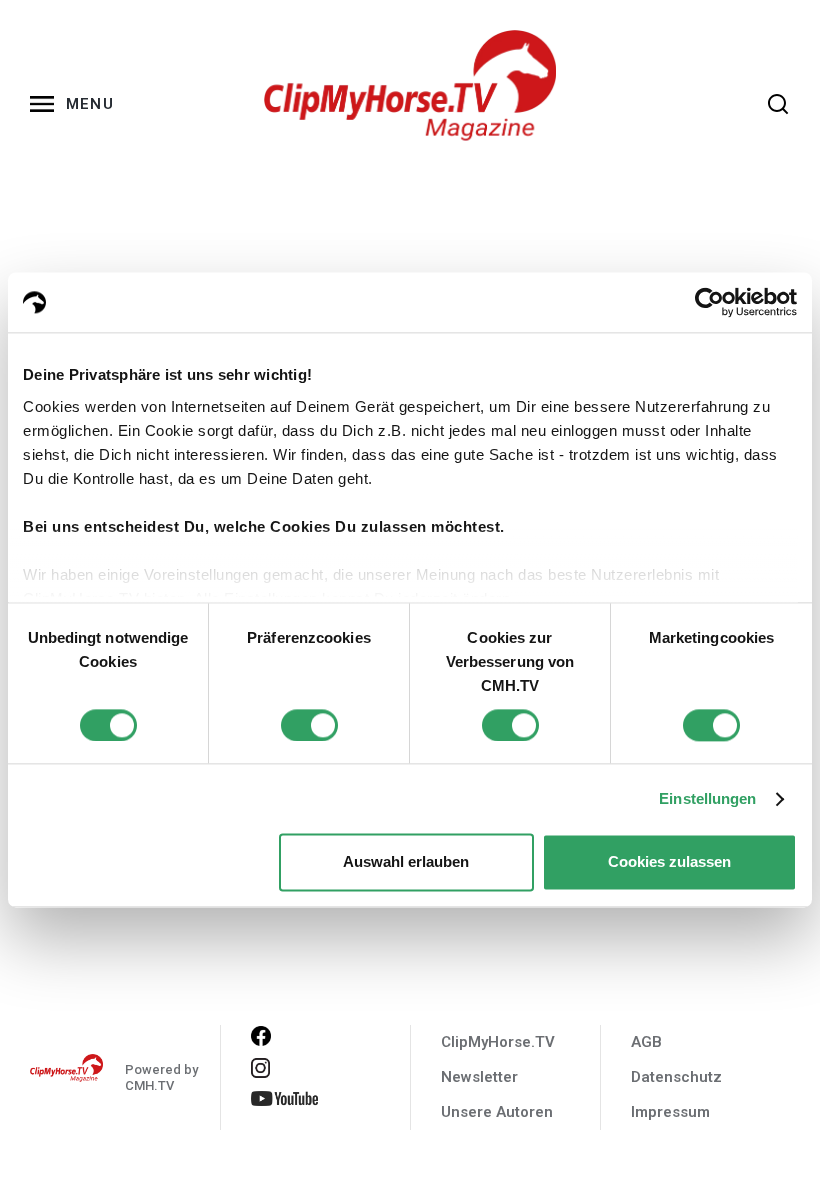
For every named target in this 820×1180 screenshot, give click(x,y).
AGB (646, 1042)
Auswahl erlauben (406, 862)
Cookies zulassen (669, 862)
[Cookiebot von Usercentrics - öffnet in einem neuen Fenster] (709, 302)
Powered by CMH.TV (161, 1077)
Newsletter (479, 1077)
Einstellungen (707, 798)
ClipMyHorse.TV (498, 1042)
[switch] (309, 725)
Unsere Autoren (497, 1112)
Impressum (670, 1112)
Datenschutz (676, 1077)
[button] (76, 104)
